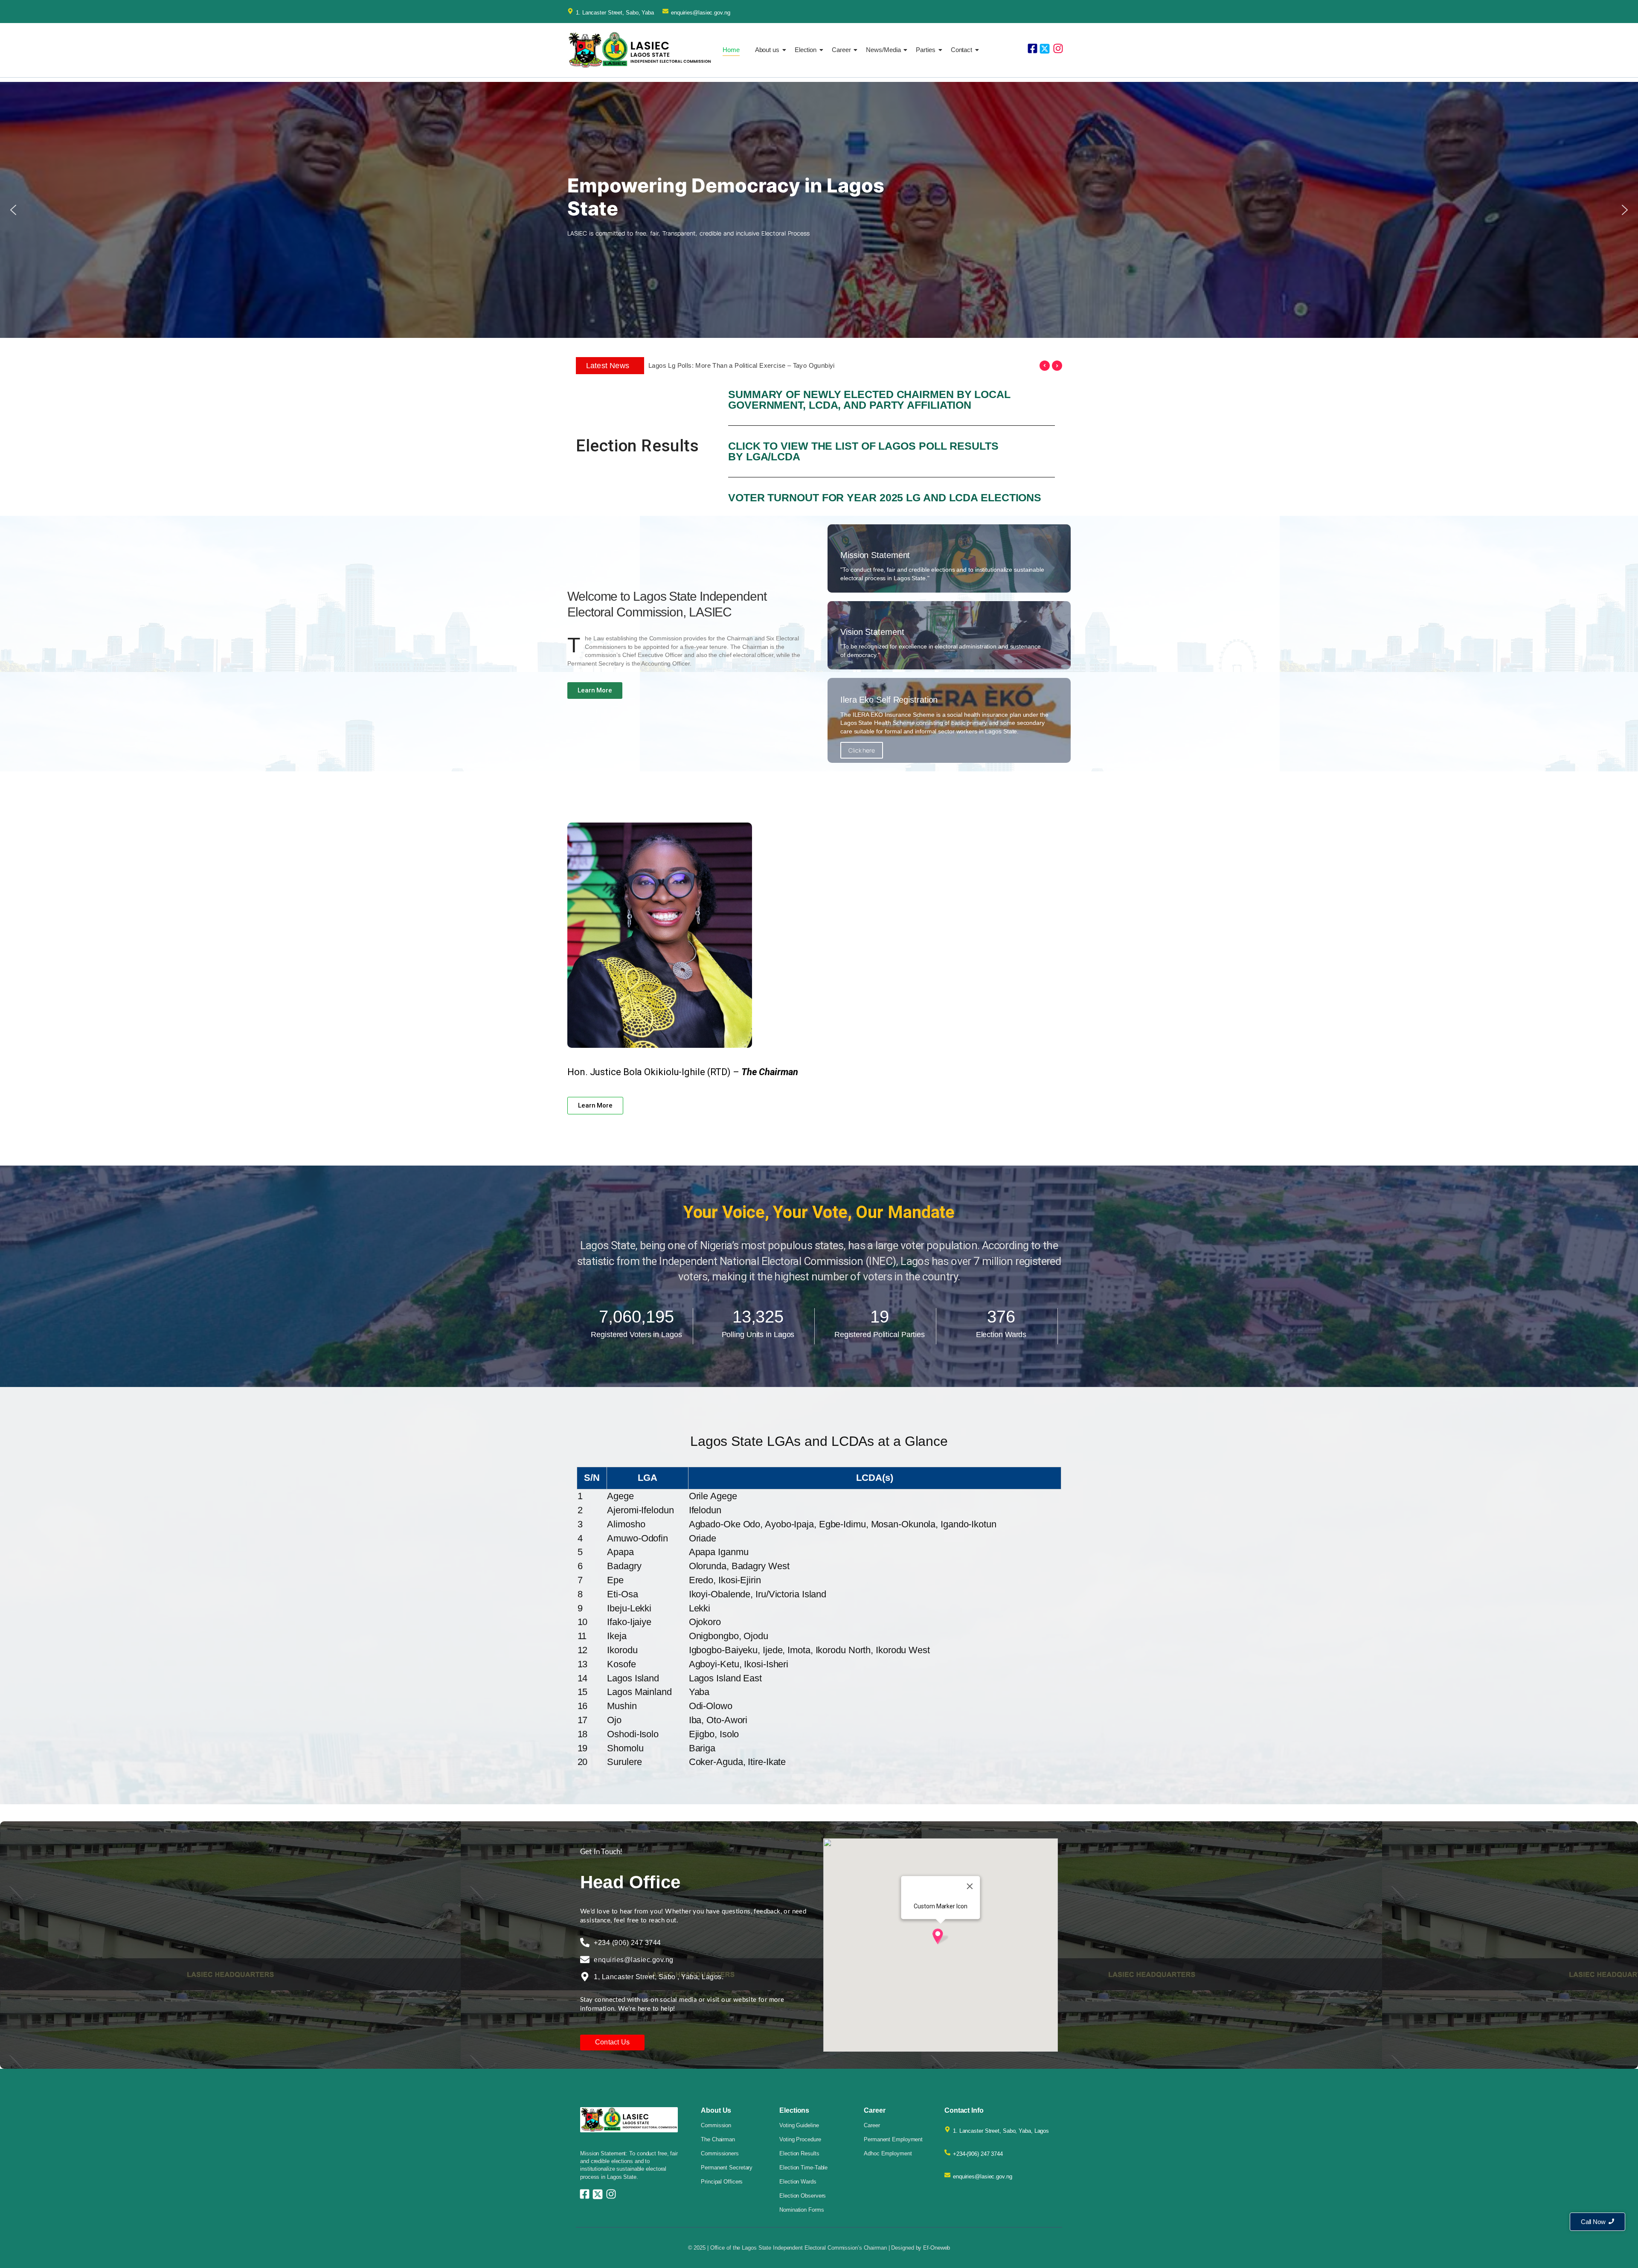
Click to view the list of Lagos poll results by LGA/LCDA (863, 451)
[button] (13, 210)
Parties (925, 50)
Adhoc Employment (888, 2153)
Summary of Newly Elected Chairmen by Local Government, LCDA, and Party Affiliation (869, 400)
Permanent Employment (893, 2139)
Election (806, 50)
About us (767, 50)
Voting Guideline (799, 2125)
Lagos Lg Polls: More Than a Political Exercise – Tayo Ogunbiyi (742, 365)
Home (731, 50)
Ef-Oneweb (937, 2248)
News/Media (883, 50)
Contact (961, 50)
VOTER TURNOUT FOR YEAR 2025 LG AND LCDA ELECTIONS (885, 497)
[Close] (970, 1886)
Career (841, 50)
